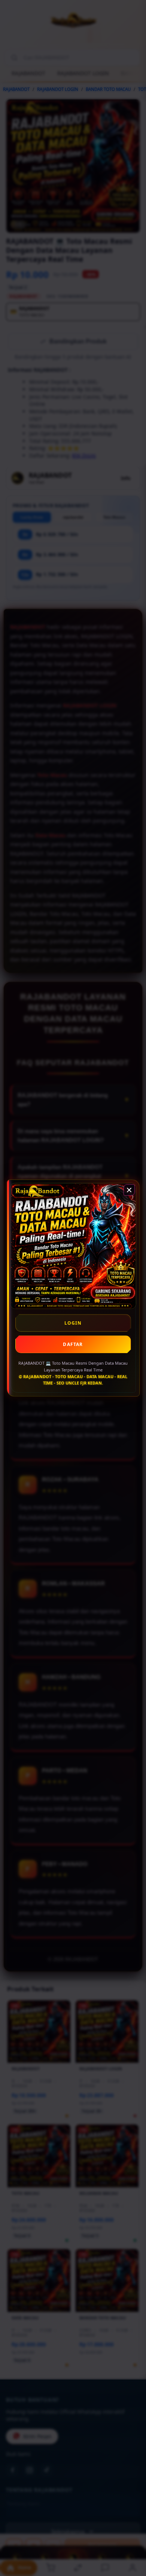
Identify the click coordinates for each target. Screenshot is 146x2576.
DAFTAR (73, 1344)
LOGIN (73, 1323)
